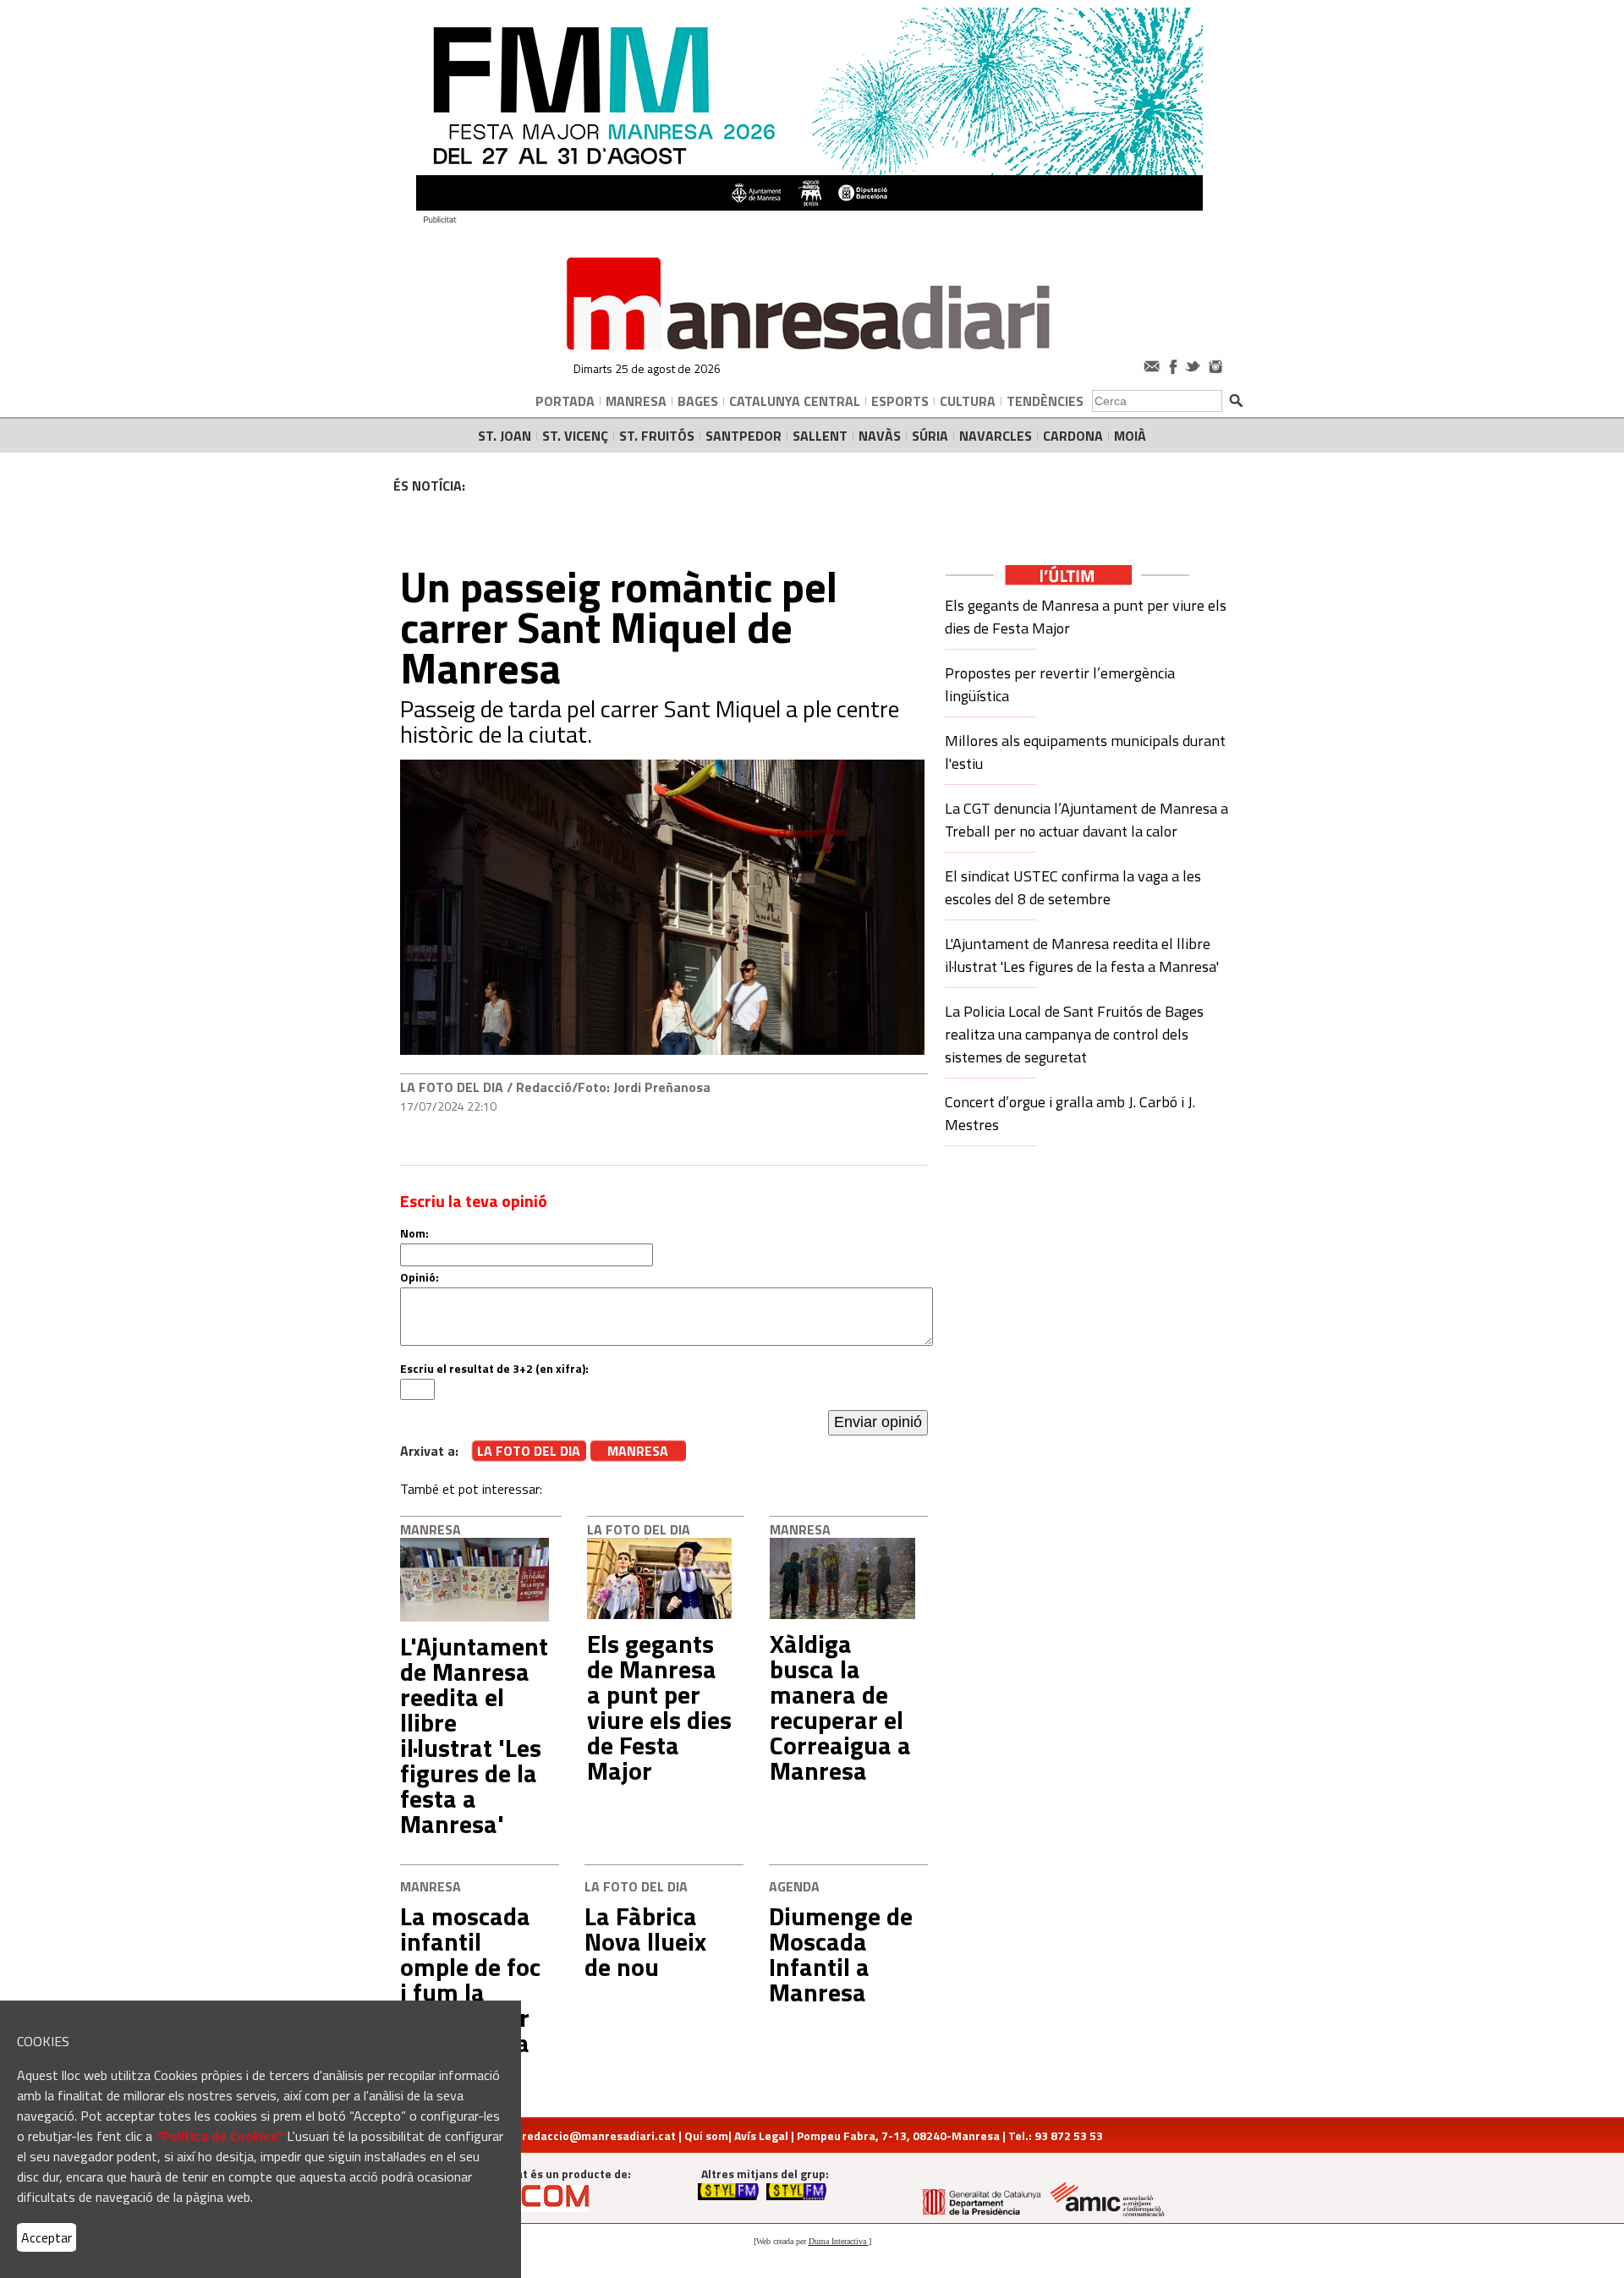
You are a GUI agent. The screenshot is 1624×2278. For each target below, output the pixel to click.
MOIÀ (1130, 436)
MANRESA (636, 401)
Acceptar (47, 2237)
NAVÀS (880, 436)
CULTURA (968, 401)
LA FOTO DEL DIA (452, 1087)
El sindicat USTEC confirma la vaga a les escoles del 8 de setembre (1073, 887)
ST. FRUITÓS (657, 436)
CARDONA (1073, 436)
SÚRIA (930, 436)
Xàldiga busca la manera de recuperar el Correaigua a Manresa (840, 1707)
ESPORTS (900, 401)
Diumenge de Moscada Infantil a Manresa (841, 1954)
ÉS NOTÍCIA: (429, 486)
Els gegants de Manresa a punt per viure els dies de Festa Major (659, 1707)
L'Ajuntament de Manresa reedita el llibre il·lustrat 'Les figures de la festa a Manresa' (474, 1735)
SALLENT (820, 436)
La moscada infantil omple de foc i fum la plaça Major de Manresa (470, 1979)
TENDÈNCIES (1045, 401)
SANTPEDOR (743, 436)
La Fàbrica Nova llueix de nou (645, 1941)
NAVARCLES (996, 436)
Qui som (706, 2135)
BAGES (698, 401)
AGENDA (794, 1886)
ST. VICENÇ (575, 436)
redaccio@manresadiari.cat (599, 2135)
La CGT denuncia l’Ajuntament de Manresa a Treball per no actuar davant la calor (1086, 820)
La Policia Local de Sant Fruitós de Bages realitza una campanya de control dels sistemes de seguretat (1074, 1034)
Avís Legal (761, 2135)
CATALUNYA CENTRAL (795, 401)
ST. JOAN (505, 436)
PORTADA (565, 401)
